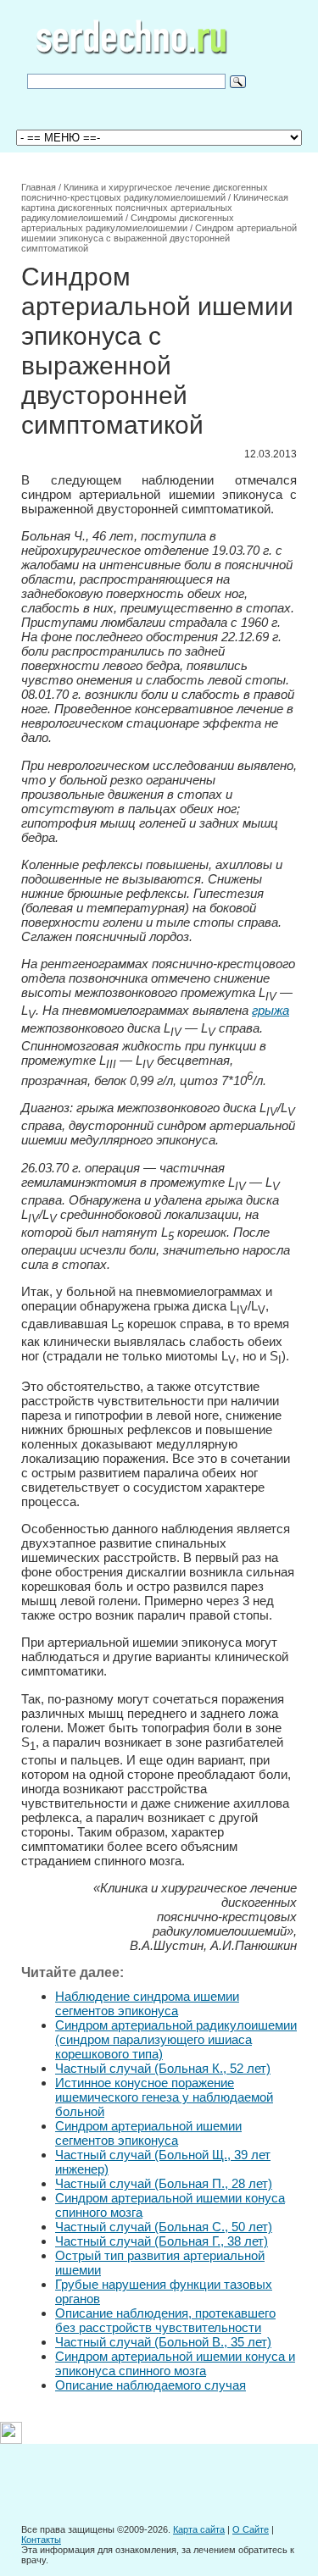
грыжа (271, 1010)
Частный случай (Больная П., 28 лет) (164, 2183)
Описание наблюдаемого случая (151, 2385)
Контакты (41, 2540)
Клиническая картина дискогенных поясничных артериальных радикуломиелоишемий (155, 208)
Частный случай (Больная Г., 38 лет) (162, 2241)
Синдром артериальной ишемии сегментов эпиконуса (148, 2133)
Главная (39, 187)
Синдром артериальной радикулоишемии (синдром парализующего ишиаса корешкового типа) (176, 2039)
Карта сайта (199, 2529)
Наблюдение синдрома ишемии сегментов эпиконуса (147, 2003)
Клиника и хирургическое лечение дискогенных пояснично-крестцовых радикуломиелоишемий (145, 192)
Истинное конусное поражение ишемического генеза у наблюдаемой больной (164, 2097)
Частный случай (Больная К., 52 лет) (163, 2068)
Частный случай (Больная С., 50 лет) (164, 2227)
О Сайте (251, 2529)
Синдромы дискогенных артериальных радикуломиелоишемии (128, 223)
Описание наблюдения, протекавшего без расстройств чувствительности (165, 2320)
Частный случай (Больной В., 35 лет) (163, 2342)
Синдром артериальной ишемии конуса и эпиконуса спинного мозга (175, 2363)
